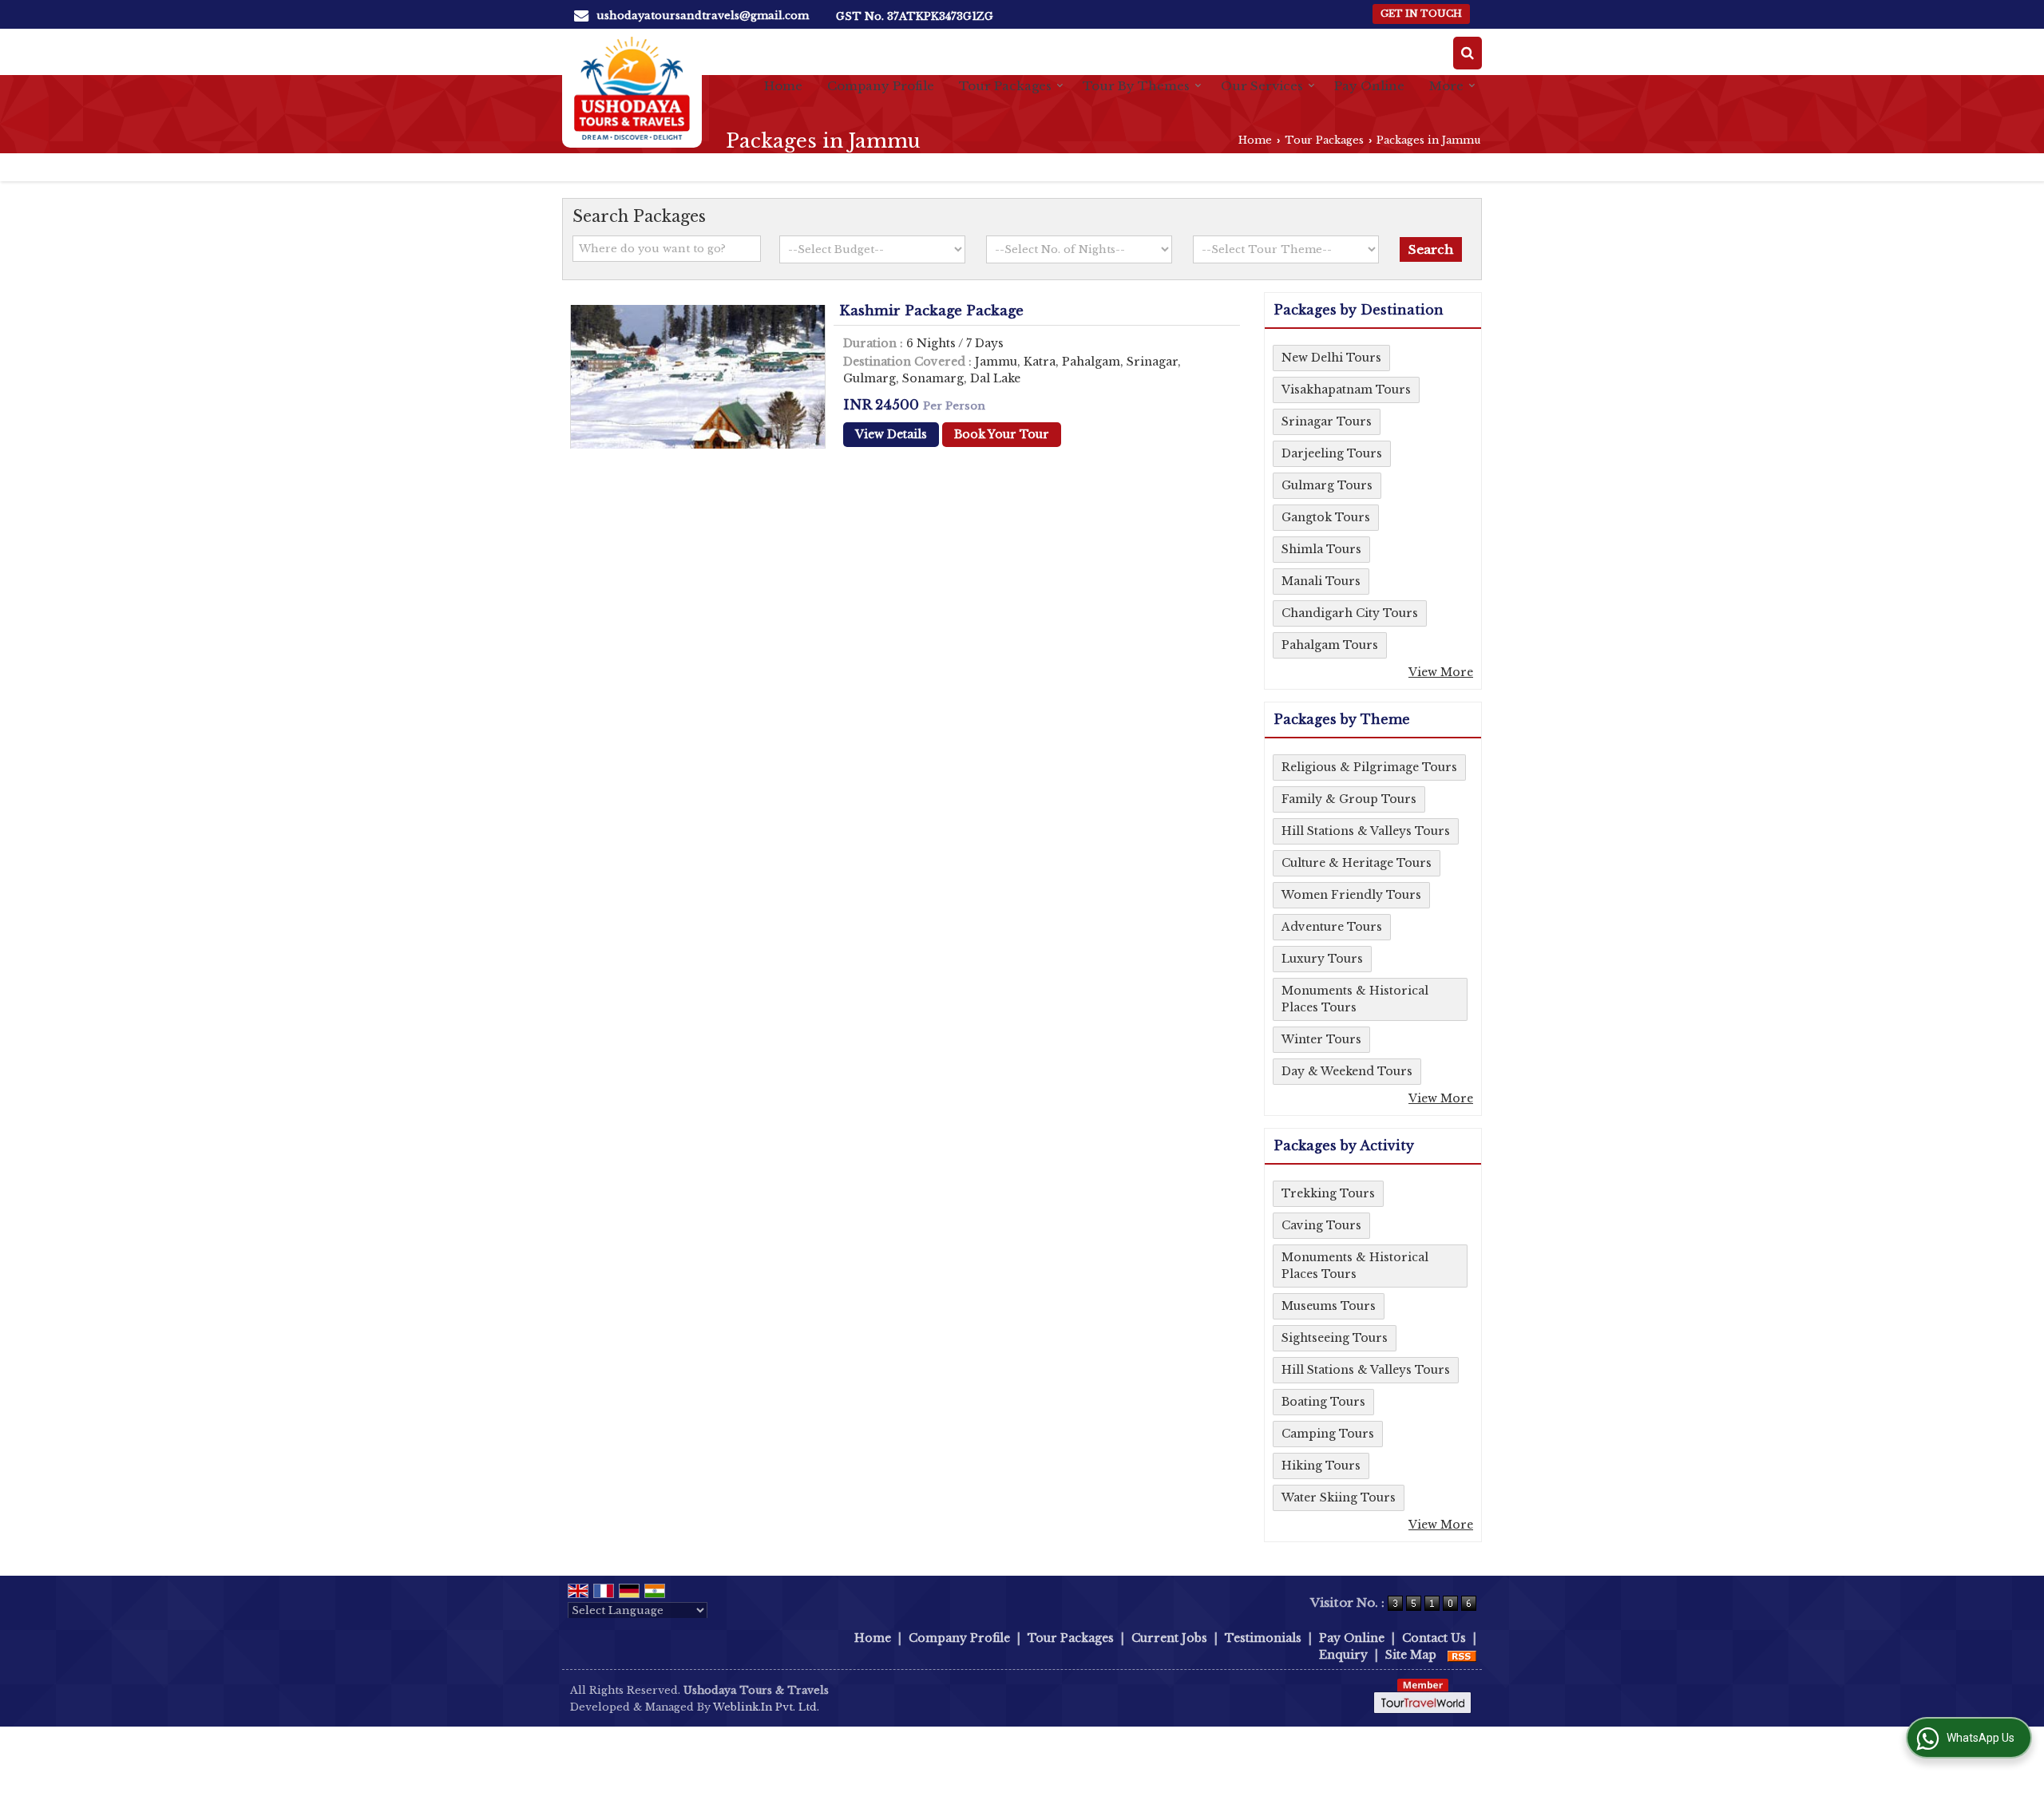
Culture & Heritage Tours (1357, 863)
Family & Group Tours (1349, 799)
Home (783, 86)
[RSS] (1462, 1655)
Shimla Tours (1321, 549)
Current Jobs (1169, 1638)
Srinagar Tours (1327, 421)
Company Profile (881, 86)
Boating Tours (1323, 1402)
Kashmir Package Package (931, 311)
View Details (891, 434)
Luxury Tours (1322, 959)
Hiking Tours (1321, 1466)
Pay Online (1369, 86)
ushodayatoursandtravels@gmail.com (703, 16)
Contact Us (1434, 1638)
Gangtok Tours (1326, 517)
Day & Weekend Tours (1347, 1071)
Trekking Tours (1328, 1193)
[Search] (1468, 53)
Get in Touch (1421, 14)
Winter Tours (1321, 1039)
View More (1441, 672)
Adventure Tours (1332, 927)
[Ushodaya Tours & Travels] (632, 88)
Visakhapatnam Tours (1346, 390)
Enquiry (1343, 1655)
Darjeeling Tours (1332, 453)
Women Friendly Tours (1351, 895)
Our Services (1262, 86)
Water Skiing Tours (1339, 1497)
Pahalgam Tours (1330, 645)
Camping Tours (1328, 1434)
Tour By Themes (1136, 86)
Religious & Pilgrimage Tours (1369, 767)
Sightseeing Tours (1335, 1338)
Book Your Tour (1002, 434)
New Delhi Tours (1331, 358)
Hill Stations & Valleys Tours (1366, 831)
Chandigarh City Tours (1350, 613)
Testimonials (1263, 1638)
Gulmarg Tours (1327, 485)
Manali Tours (1321, 581)
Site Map (1411, 1655)
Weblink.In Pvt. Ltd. (766, 1707)
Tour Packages (1005, 86)
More (1446, 86)
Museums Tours (1329, 1306)
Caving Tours (1321, 1225)
